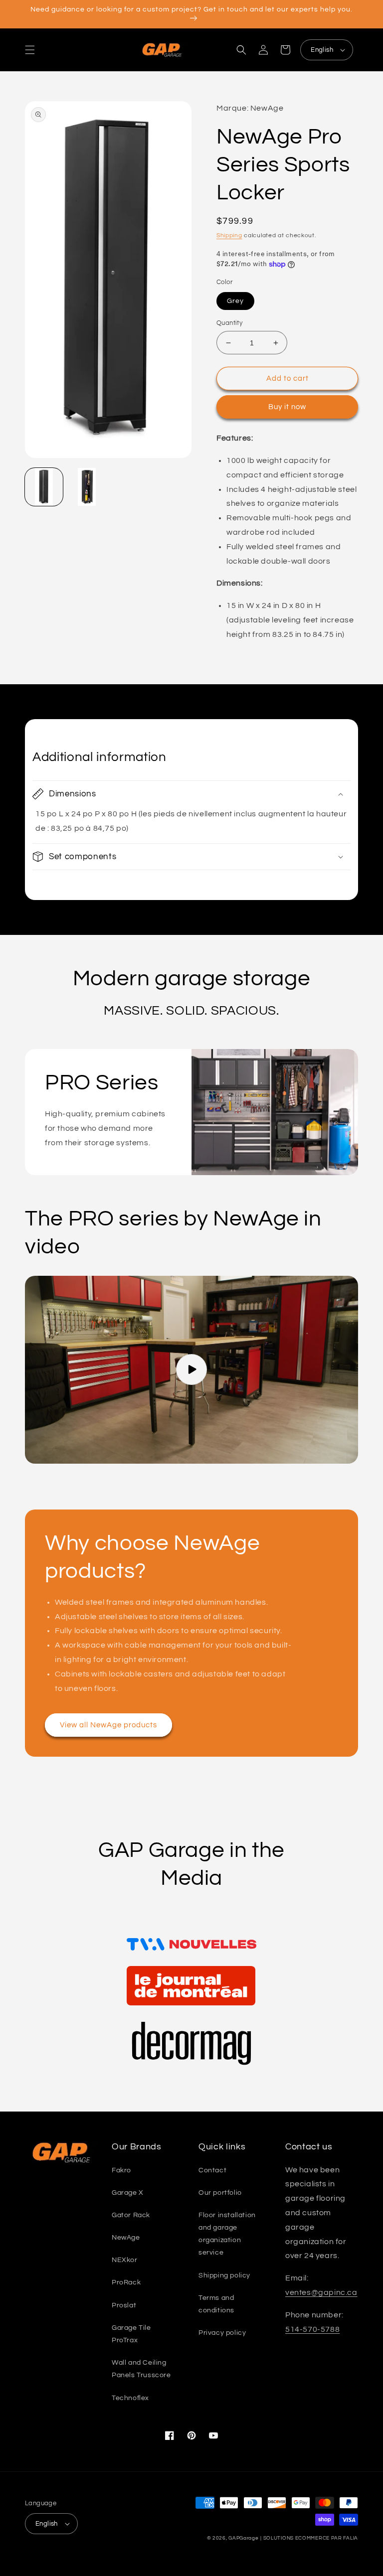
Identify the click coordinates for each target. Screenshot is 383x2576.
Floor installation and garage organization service (227, 2234)
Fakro (121, 2170)
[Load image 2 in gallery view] (87, 487)
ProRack (126, 2282)
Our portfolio (220, 2193)
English (322, 50)
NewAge (126, 2238)
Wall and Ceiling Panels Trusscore (141, 2369)
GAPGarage (243, 2538)
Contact (212, 2170)
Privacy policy (222, 2333)
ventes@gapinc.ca (321, 2292)
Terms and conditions (216, 2304)
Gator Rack (131, 2215)
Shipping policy (224, 2275)
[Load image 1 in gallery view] (44, 487)
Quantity (229, 323)
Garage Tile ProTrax (131, 2334)
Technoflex (130, 2398)
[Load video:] (191, 1370)
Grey (235, 301)
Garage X (128, 2193)
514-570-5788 (312, 2329)
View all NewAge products (108, 1725)
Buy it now (287, 407)
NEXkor (125, 2260)
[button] (30, 50)
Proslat (124, 2305)
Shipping (229, 235)
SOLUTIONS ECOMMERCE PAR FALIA (311, 2538)
